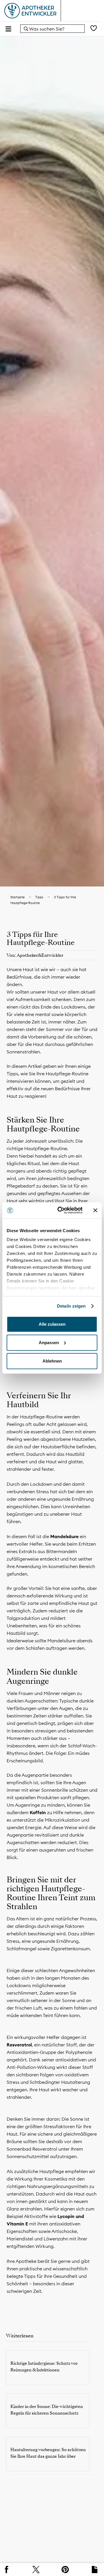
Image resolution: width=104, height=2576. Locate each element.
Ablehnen (52, 1361)
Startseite (17, 897)
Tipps (39, 897)
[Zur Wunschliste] (94, 29)
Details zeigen (71, 1306)
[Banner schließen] (95, 1210)
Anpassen (49, 1343)
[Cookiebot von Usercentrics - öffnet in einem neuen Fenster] (61, 1210)
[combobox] (52, 29)
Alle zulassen (52, 1324)
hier (74, 1288)
